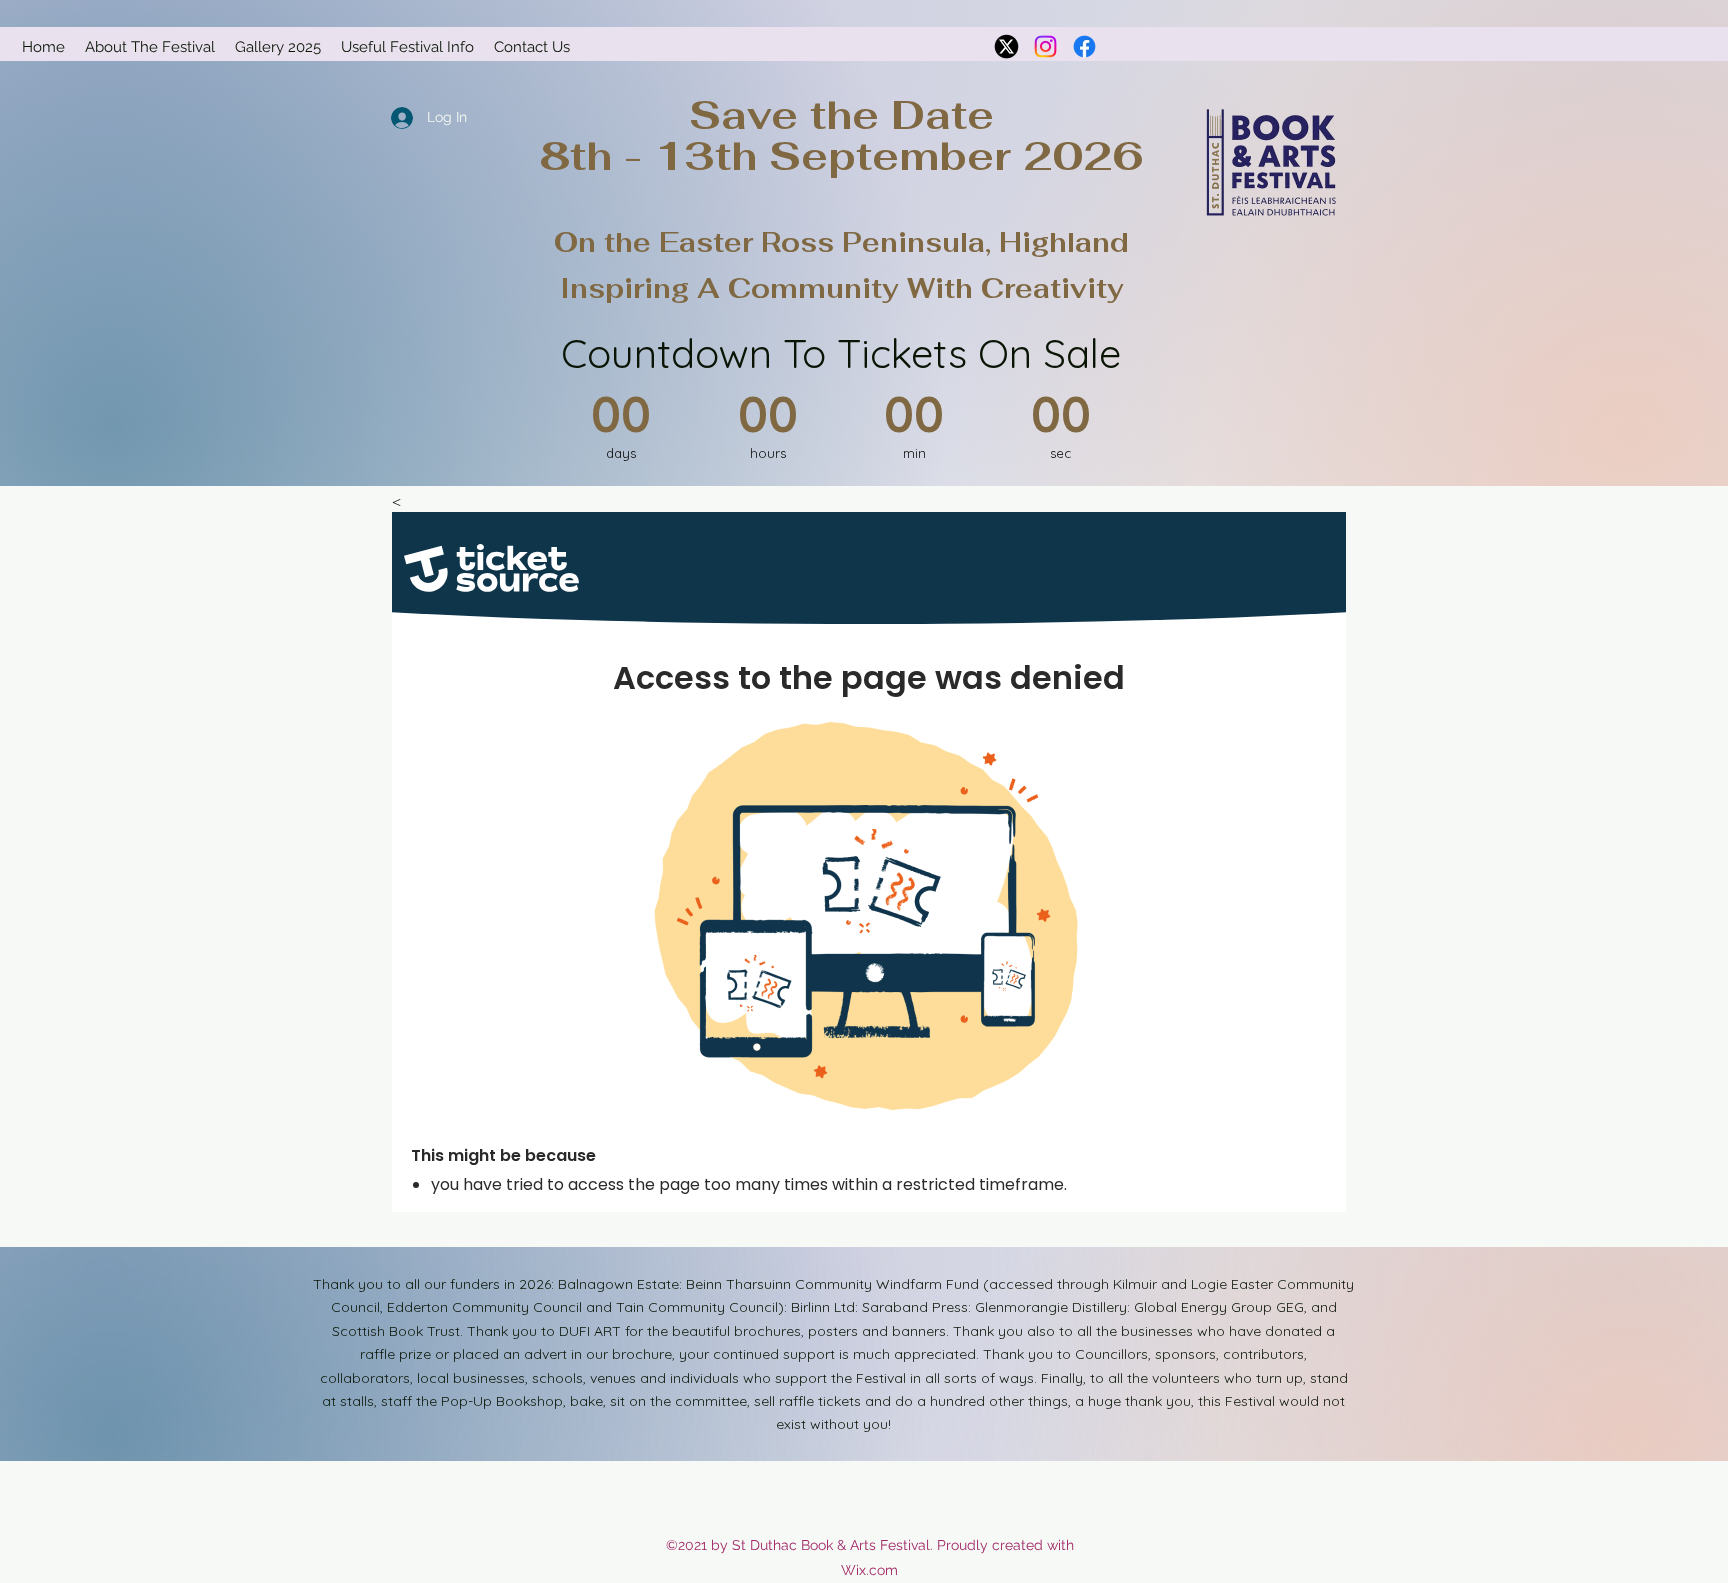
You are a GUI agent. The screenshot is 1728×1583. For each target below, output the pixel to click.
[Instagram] (1045, 46)
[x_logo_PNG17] (1006, 46)
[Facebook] (1084, 46)
